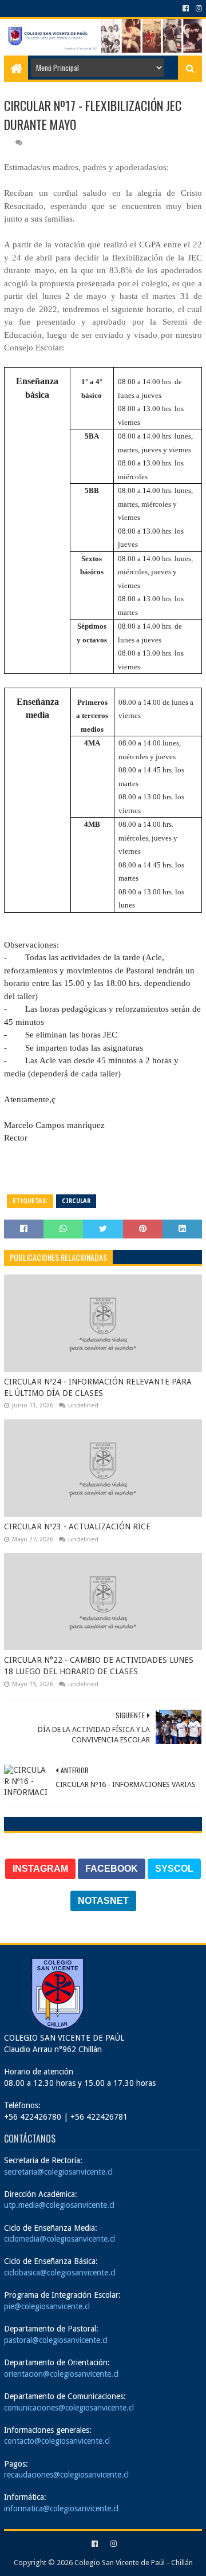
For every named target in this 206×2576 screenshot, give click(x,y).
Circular (76, 1201)
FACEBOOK (112, 1869)
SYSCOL (174, 1869)
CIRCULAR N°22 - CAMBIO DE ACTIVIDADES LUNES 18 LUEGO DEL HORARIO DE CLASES (99, 1666)
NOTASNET (103, 1901)
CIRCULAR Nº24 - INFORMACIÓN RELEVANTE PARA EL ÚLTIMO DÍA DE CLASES (98, 1387)
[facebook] (186, 9)
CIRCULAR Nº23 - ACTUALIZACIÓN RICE (77, 1526)
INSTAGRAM (40, 1869)
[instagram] (198, 9)
